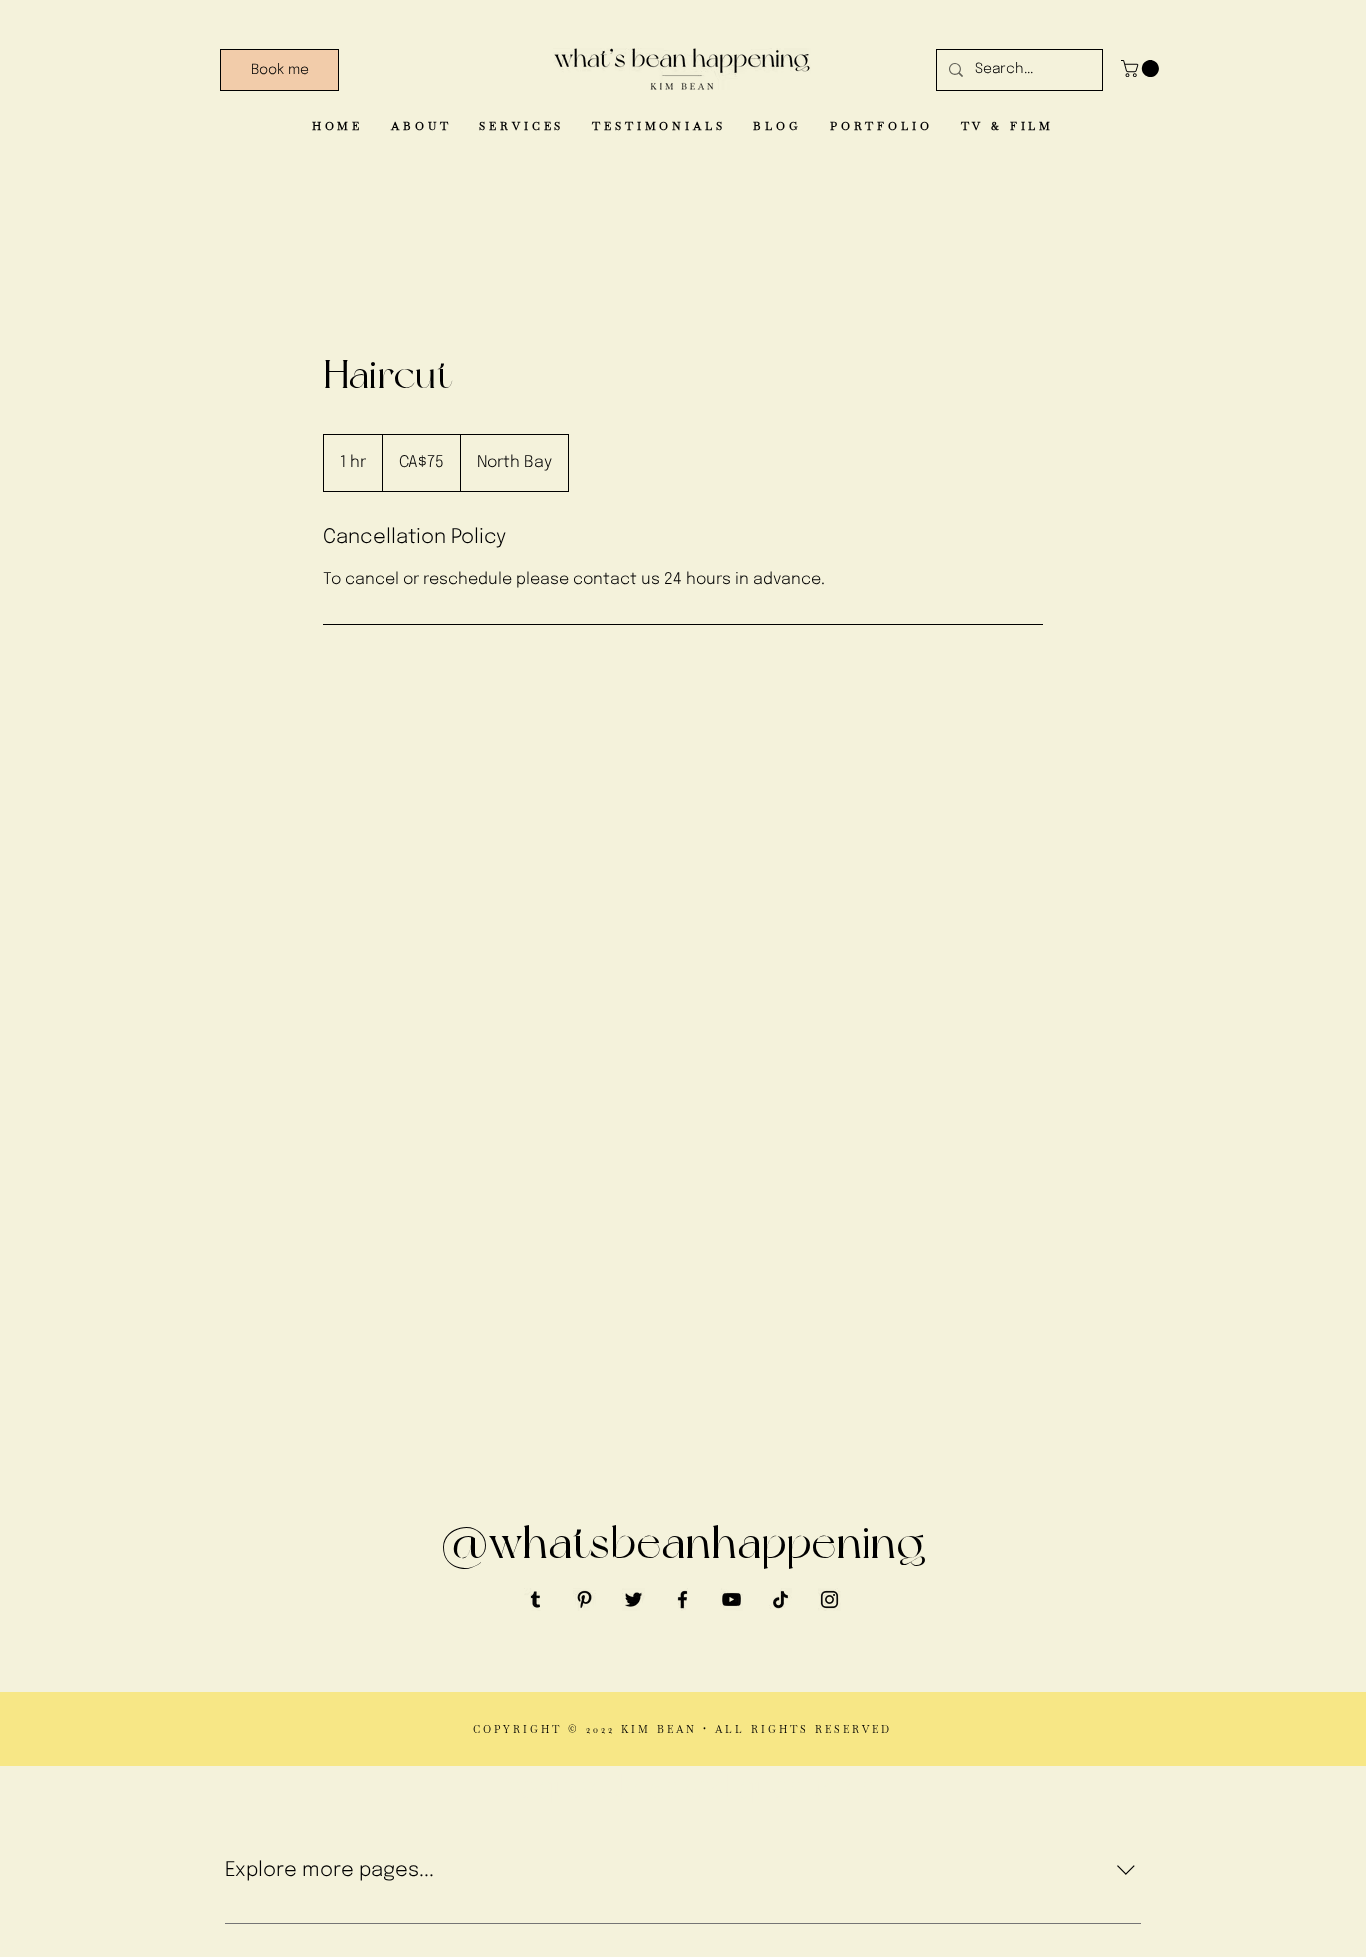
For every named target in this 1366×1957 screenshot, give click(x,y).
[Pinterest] (584, 1599)
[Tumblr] (535, 1599)
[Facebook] (682, 1599)
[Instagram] (829, 1599)
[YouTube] (731, 1599)
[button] (1142, 68)
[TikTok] (780, 1599)
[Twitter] (633, 1599)
